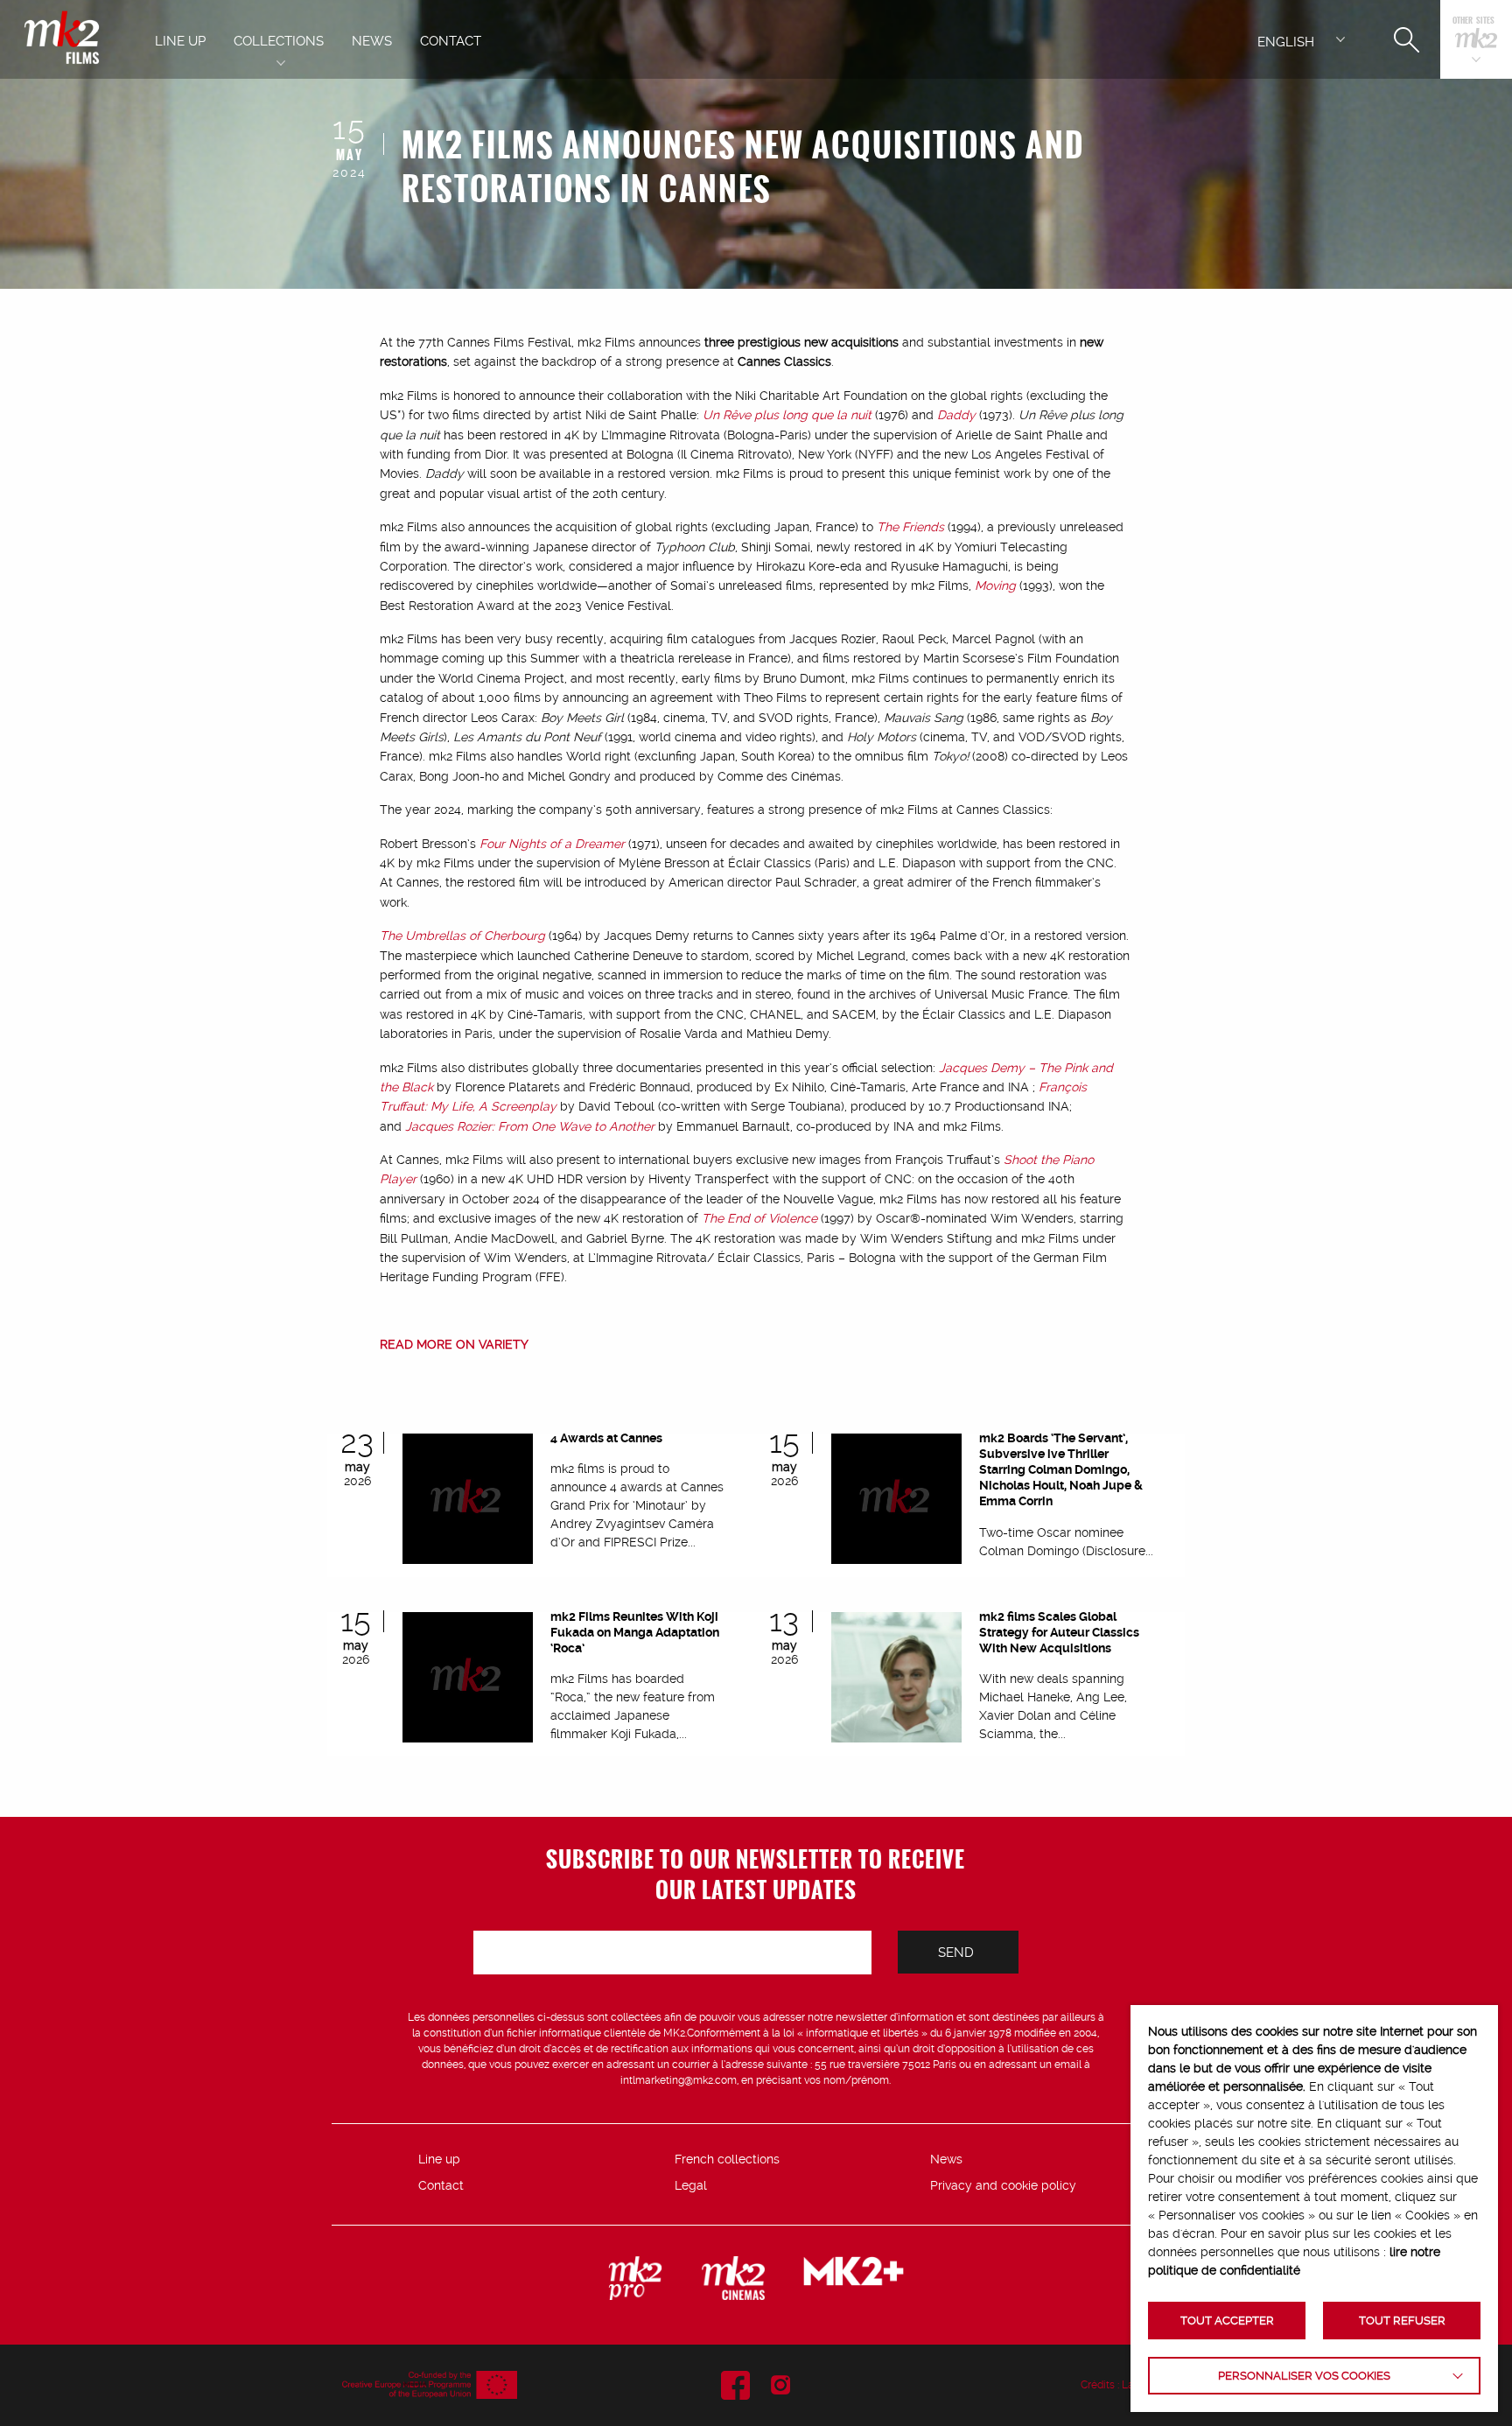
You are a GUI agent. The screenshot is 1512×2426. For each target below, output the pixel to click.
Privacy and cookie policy (1003, 2185)
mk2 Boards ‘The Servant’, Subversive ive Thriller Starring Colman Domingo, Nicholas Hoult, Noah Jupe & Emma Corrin (1061, 1470)
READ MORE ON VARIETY (454, 1344)
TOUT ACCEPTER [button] (1227, 2321)
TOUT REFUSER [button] (1402, 2321)
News (946, 2159)
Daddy (956, 415)
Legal (691, 2185)
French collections (727, 2159)
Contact (441, 2185)
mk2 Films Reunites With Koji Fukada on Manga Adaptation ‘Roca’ (635, 1632)
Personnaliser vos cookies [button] (1304, 2376)
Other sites (1473, 21)
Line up (439, 2159)
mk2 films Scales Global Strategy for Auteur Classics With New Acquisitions (1059, 1632)
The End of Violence (759, 1218)
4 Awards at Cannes (606, 1438)
